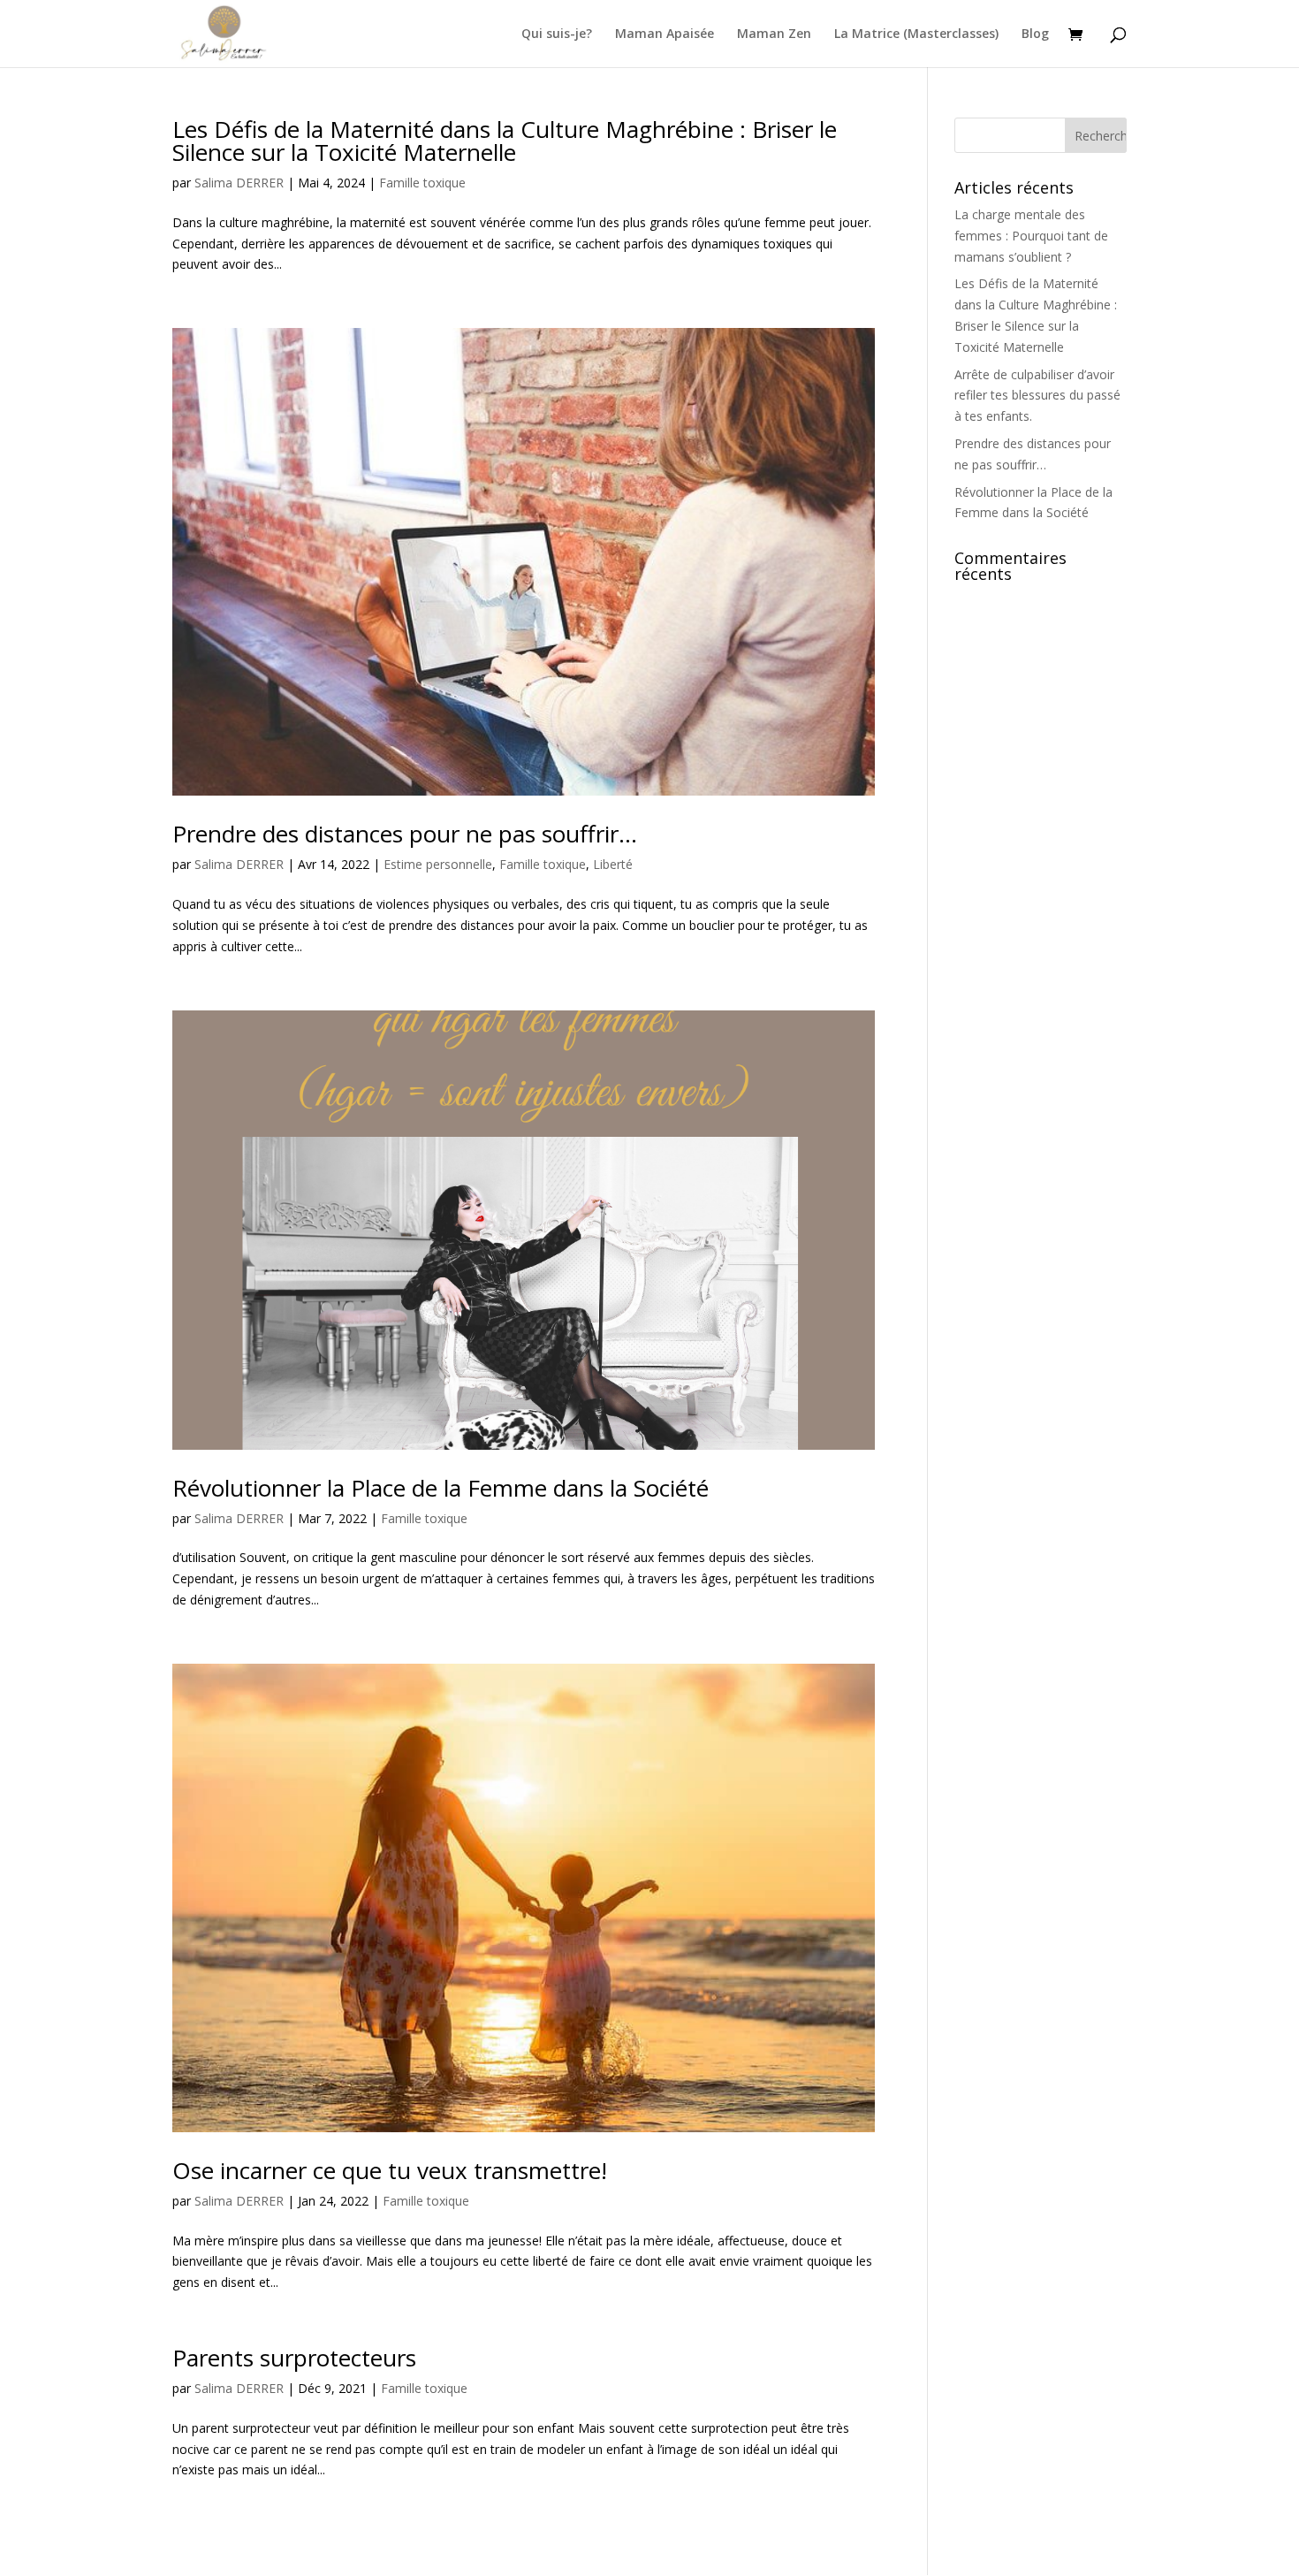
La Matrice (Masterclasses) (916, 34)
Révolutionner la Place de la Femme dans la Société (441, 1488)
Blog (1035, 34)
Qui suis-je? (557, 34)
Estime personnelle (438, 864)
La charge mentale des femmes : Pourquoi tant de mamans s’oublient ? (1031, 236)
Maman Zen (774, 34)
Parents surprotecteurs (294, 2358)
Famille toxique (422, 183)
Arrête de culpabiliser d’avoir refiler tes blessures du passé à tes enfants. (1037, 396)
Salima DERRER (239, 183)
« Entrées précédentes (236, 2544)
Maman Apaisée (665, 34)
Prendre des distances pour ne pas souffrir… (405, 834)
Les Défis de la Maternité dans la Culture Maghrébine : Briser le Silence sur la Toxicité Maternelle (505, 141)
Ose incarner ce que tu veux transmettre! (390, 2170)
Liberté (613, 864)
